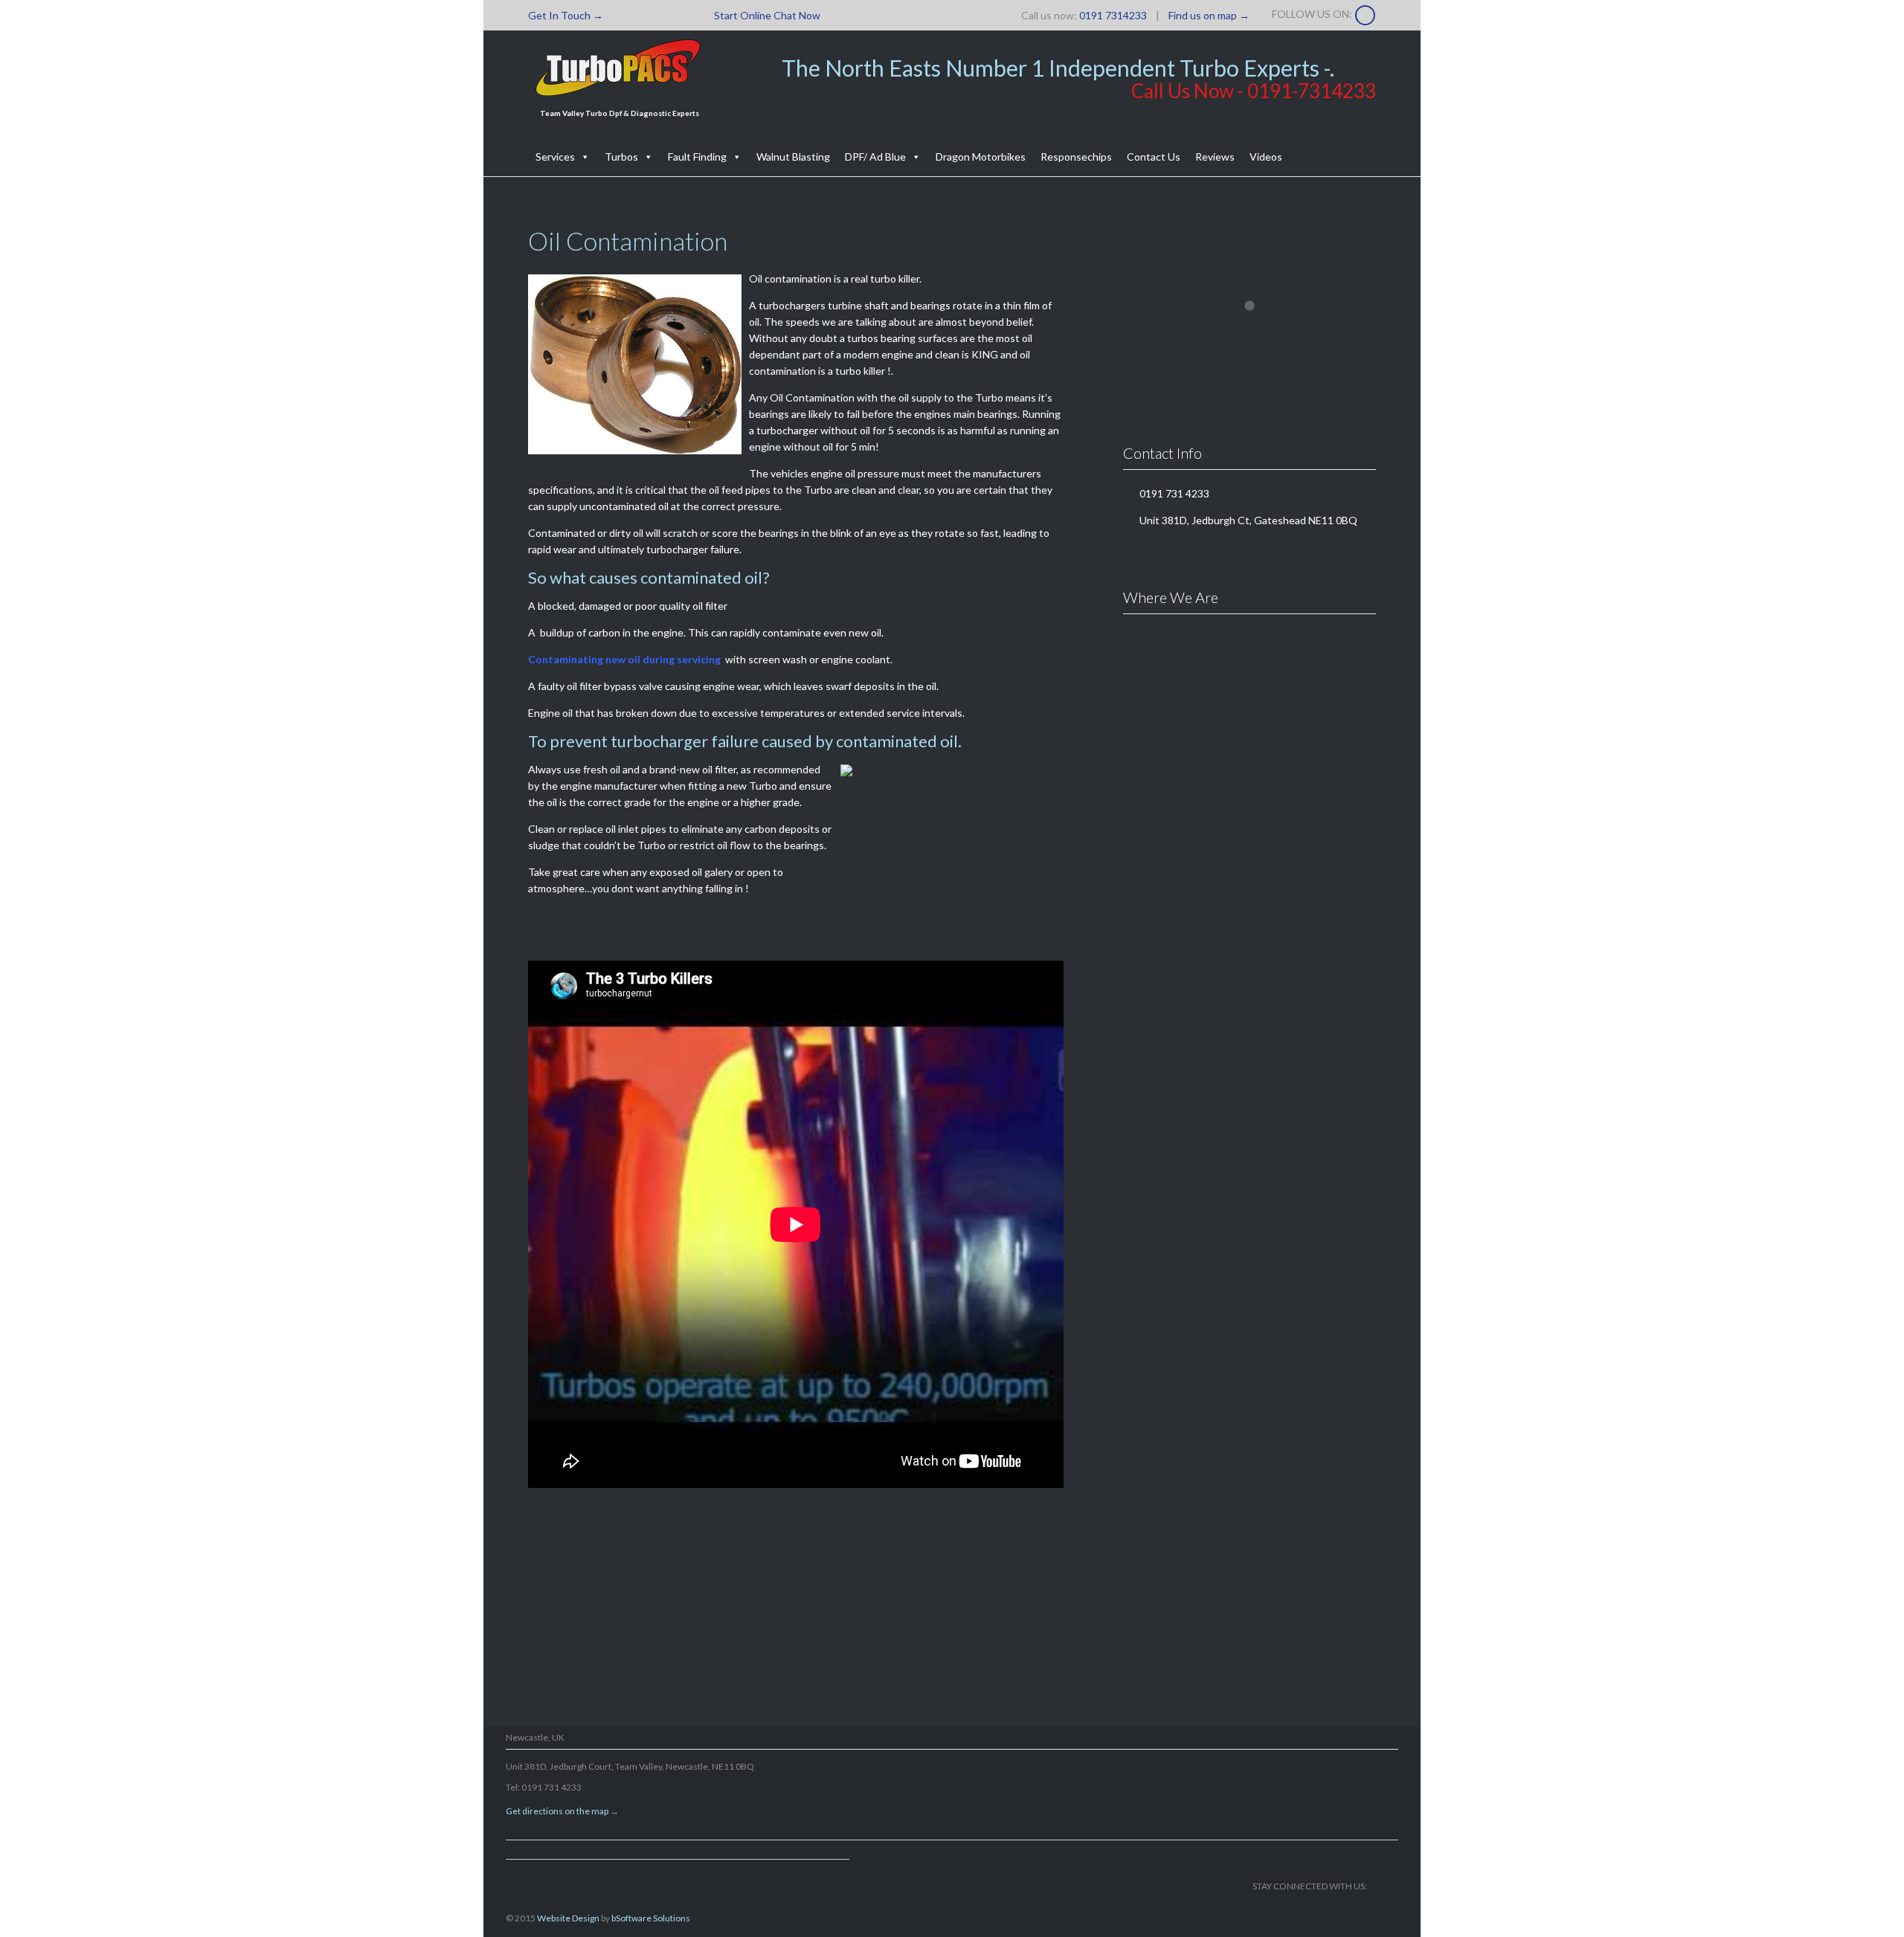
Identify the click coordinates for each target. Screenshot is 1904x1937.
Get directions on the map (557, 1811)
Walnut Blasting (793, 157)
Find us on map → (1209, 15)
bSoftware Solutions (651, 1918)
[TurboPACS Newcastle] (619, 68)
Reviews (1215, 157)
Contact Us (1154, 157)
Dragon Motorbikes (981, 157)
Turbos (621, 157)
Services (555, 157)
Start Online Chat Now (767, 15)
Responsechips (1076, 157)
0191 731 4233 (943, 1620)
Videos (1266, 157)
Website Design (568, 1918)
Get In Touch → (566, 15)
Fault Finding (697, 157)
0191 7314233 (1113, 15)
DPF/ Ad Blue (875, 157)
